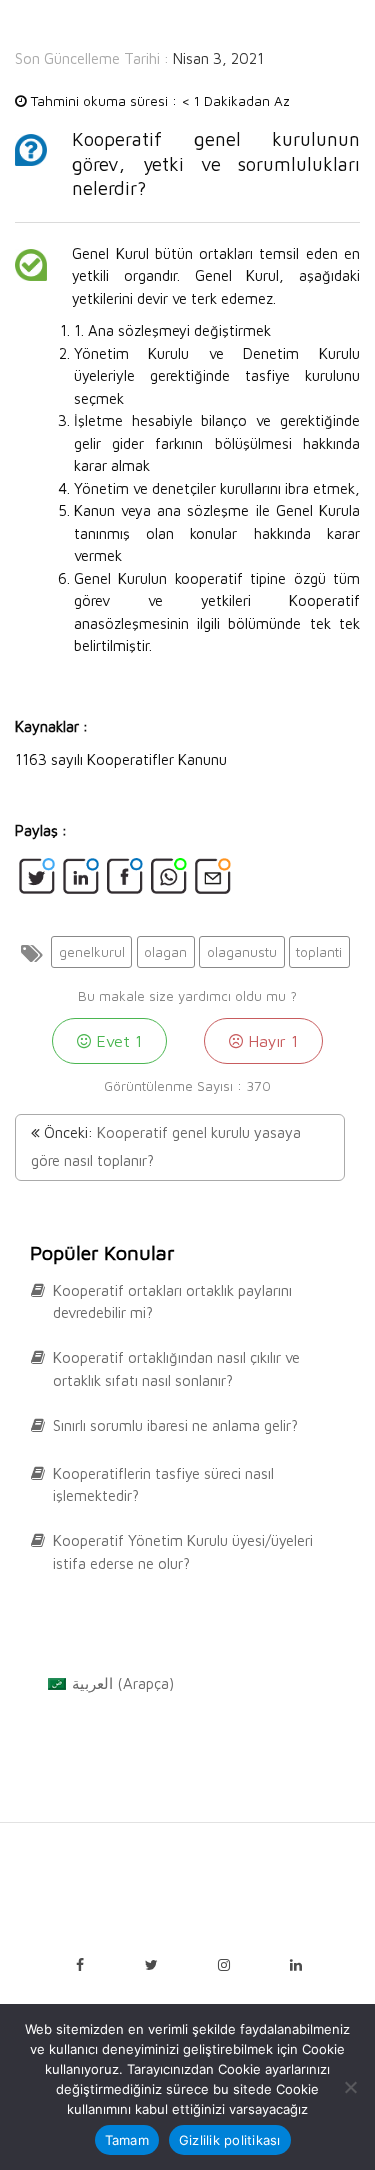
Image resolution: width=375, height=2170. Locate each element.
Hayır (270, 1040)
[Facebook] (125, 882)
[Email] (213, 882)
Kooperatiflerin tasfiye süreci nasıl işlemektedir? (163, 1485)
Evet (116, 1040)
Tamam (127, 2140)
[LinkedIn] (81, 882)
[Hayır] (350, 2087)
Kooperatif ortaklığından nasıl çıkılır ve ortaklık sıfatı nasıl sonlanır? (176, 1369)
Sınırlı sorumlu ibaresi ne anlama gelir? (175, 1425)
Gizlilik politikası (230, 2140)
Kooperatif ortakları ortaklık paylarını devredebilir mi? (172, 1302)
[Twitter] (37, 882)
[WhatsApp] (169, 882)
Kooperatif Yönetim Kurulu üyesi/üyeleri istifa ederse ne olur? (183, 1552)
